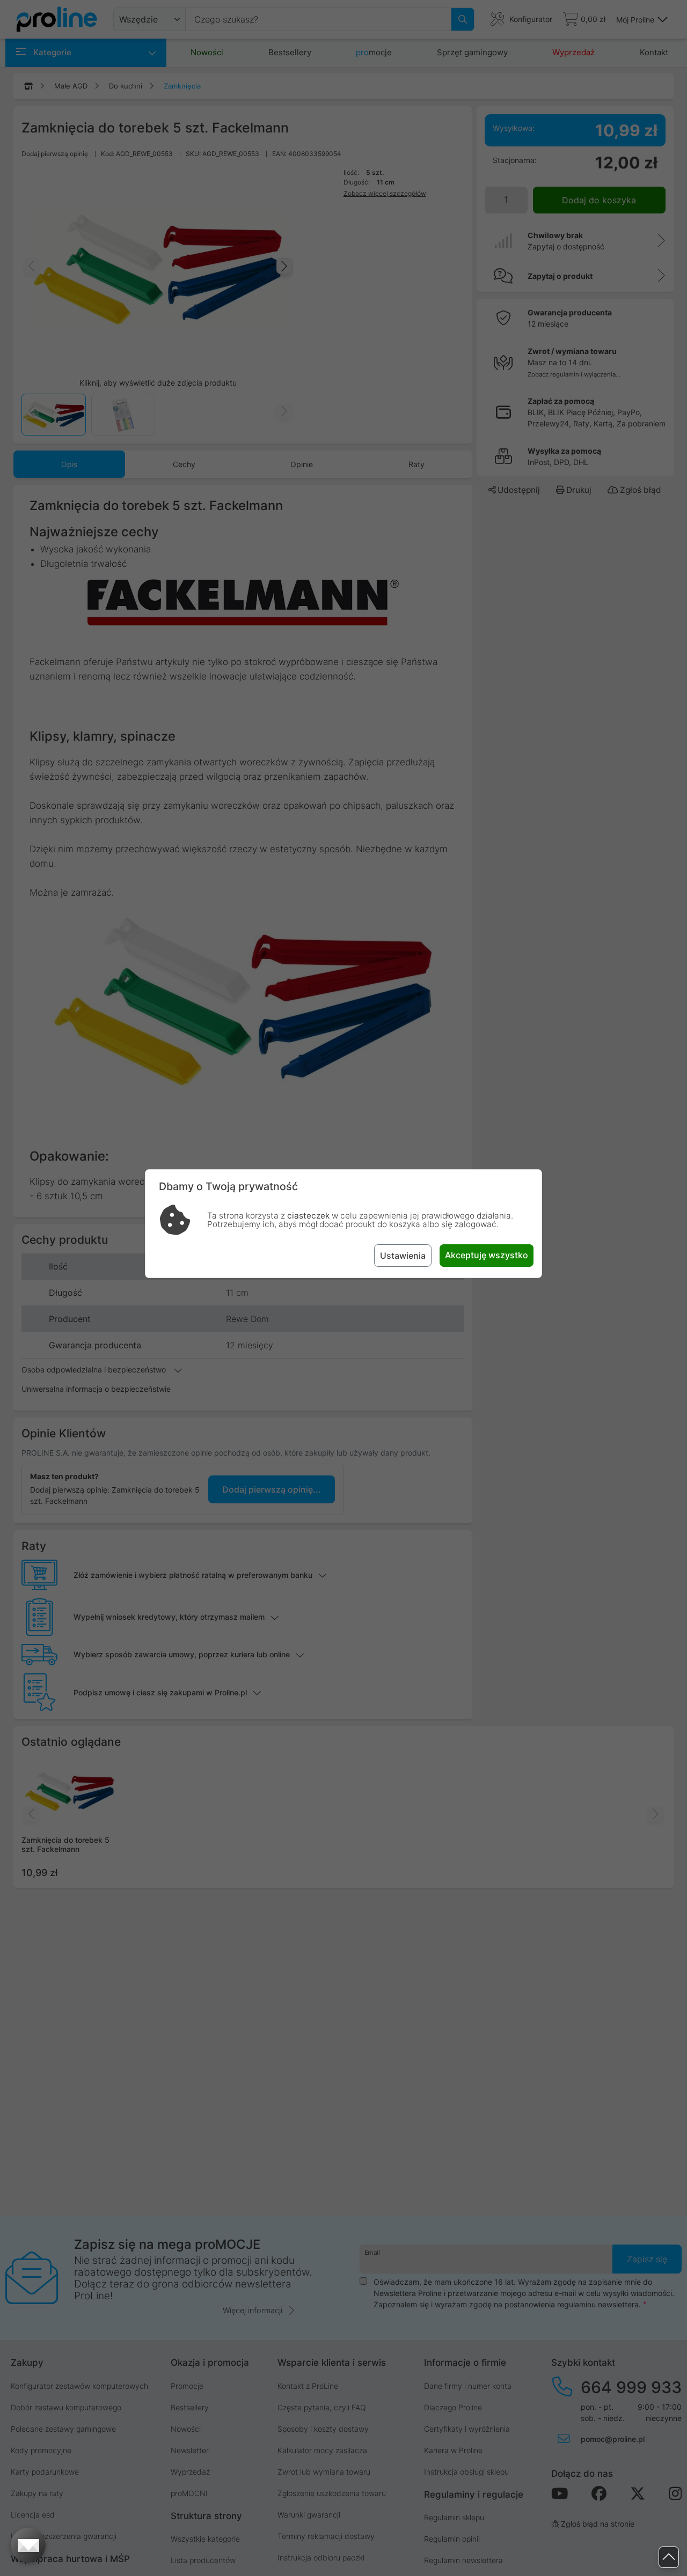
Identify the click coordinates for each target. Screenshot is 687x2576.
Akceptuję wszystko (487, 1255)
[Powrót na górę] (669, 2557)
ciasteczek (308, 1216)
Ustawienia (403, 1256)
